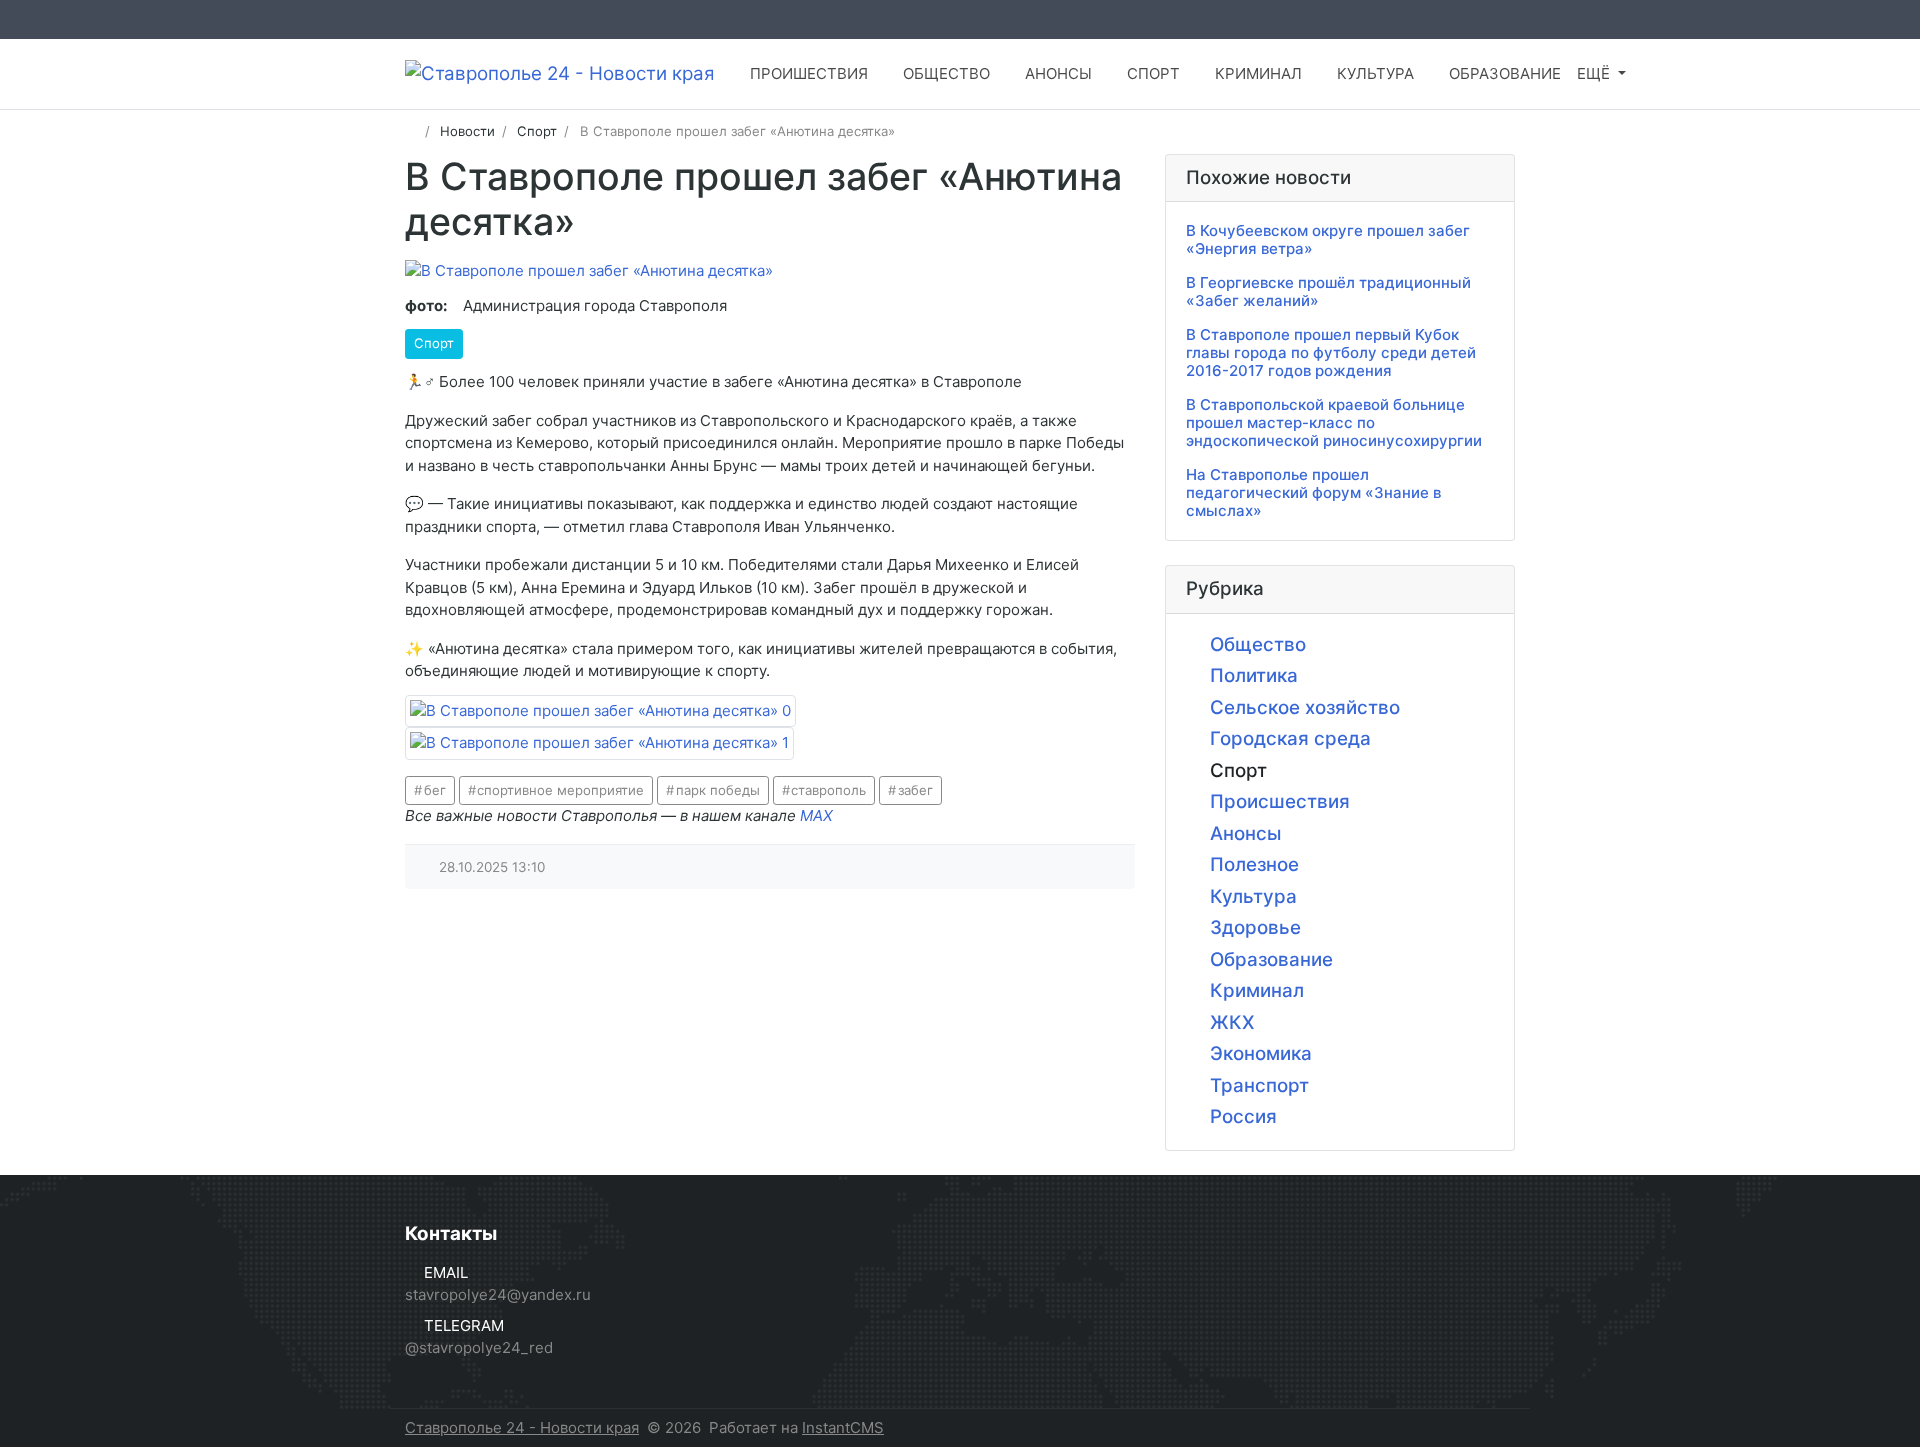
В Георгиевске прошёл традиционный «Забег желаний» (1328, 291)
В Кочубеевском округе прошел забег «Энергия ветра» (1328, 239)
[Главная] (411, 131)
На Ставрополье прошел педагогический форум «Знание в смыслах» (1313, 492)
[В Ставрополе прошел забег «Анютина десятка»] (600, 711)
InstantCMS (843, 1427)
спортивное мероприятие (560, 790)
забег (915, 790)
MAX (816, 815)
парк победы (718, 790)
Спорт (434, 343)
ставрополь (828, 790)
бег (435, 790)
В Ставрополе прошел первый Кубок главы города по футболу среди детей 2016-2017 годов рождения (1331, 352)
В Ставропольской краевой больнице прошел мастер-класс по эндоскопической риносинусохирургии (1334, 422)
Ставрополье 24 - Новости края (522, 1427)
